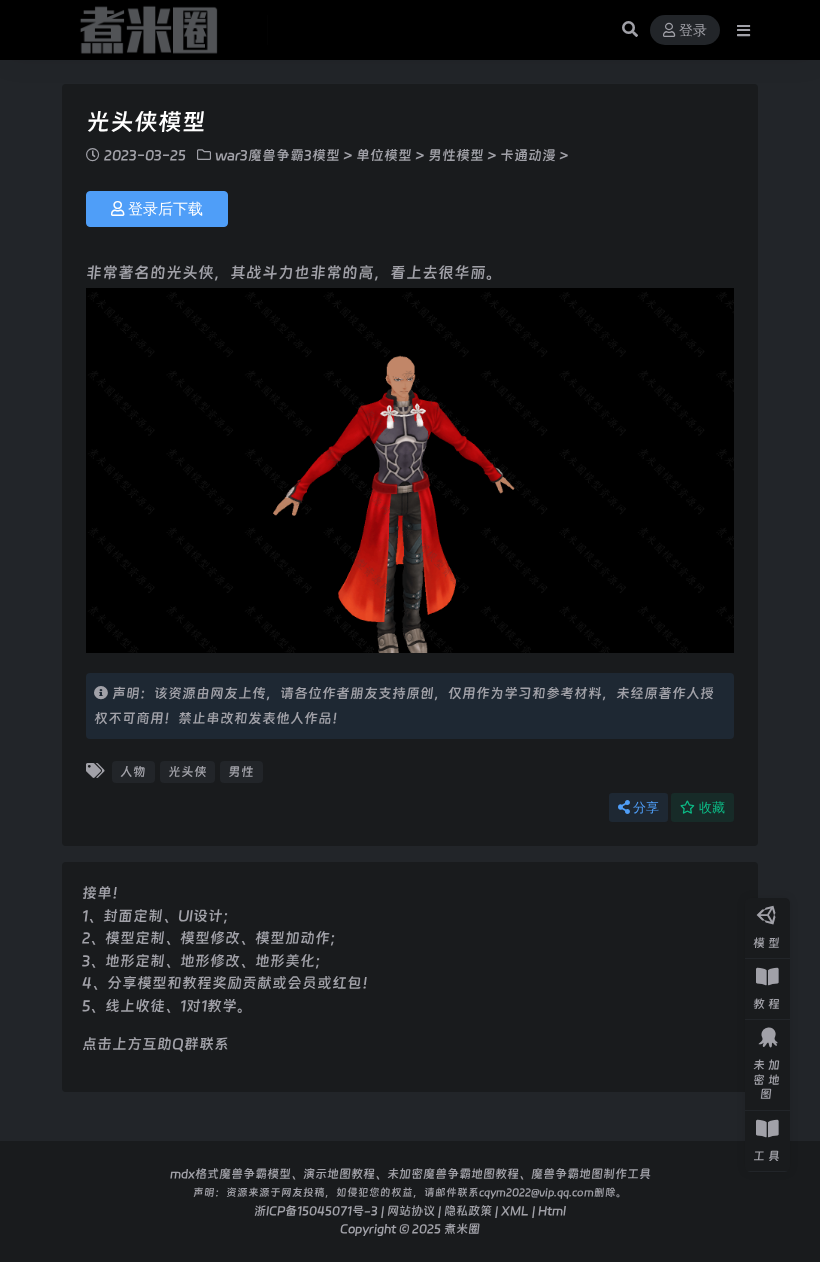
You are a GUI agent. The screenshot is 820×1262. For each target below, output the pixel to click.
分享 (646, 807)
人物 (133, 771)
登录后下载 (165, 209)
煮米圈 (462, 1228)
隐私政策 (468, 1210)
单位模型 (384, 155)
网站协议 (411, 1210)
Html (552, 1210)
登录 (693, 30)
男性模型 (456, 155)
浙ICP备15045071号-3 (316, 1210)
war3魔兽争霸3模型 (277, 155)
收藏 (712, 807)
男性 (241, 771)
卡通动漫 (528, 155)
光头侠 (187, 771)
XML (515, 1210)
